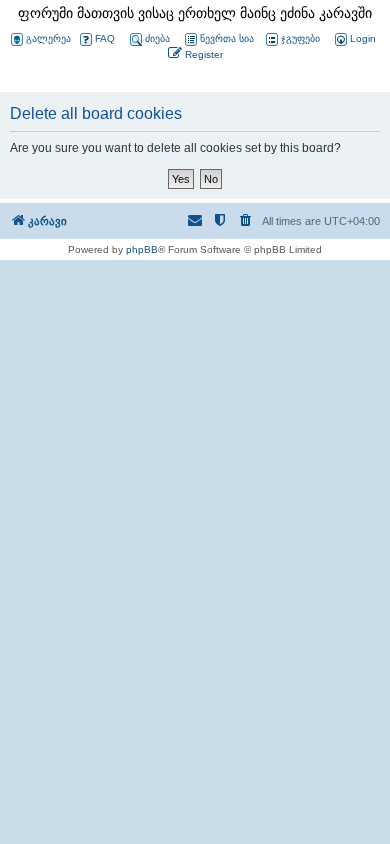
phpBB (142, 249)
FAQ (105, 38)
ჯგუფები (300, 38)
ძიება (157, 38)
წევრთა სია (227, 38)
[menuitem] (354, 39)
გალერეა (48, 38)
